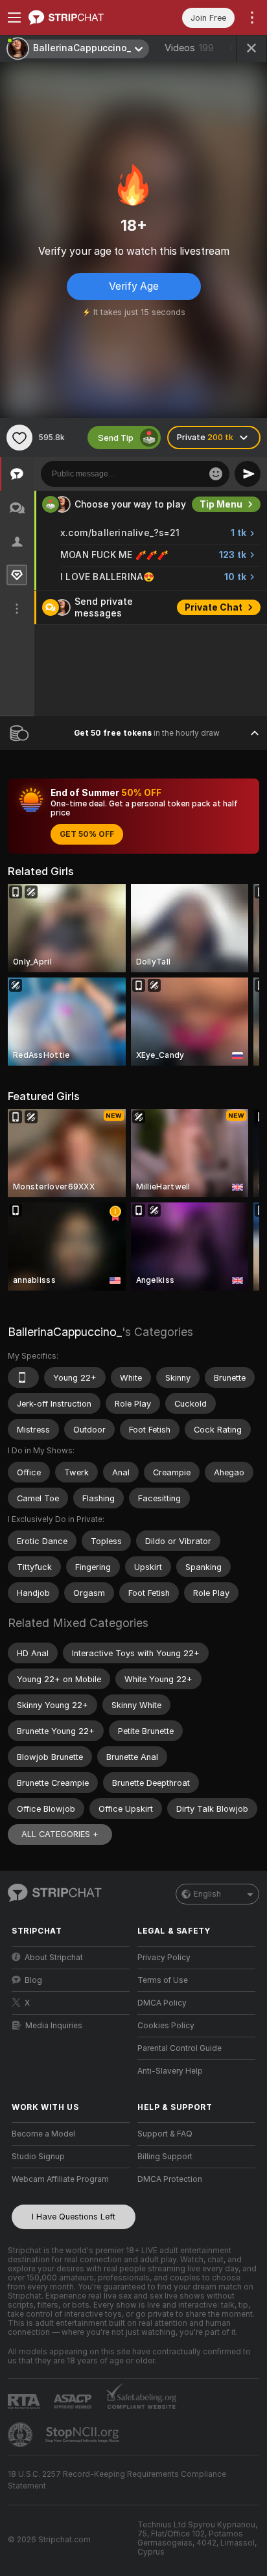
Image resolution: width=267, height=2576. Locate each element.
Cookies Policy (166, 2026)
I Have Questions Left (74, 2217)
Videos (189, 48)
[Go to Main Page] (81, 18)
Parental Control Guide (180, 2048)
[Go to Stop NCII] (84, 2435)
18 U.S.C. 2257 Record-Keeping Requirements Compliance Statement (117, 2480)
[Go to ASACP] (74, 2402)
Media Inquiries (54, 2026)
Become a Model (43, 2134)
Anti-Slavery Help (170, 2071)
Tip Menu (221, 504)
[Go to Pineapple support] (21, 2435)
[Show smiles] (216, 474)
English (207, 1894)
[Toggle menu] (14, 18)
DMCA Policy (162, 2003)
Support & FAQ (165, 2134)
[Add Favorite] (19, 438)
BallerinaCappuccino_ (65, 1332)
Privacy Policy (164, 1958)
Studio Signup (38, 2157)
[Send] (248, 474)
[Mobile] (23, 1377)
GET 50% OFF (87, 834)
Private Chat (214, 607)
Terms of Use (163, 1980)
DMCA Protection (170, 2179)
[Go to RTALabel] (25, 2401)
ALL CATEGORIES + (60, 1834)
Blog (33, 1980)
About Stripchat (54, 1958)
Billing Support (165, 2157)
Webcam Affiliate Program (60, 2179)
